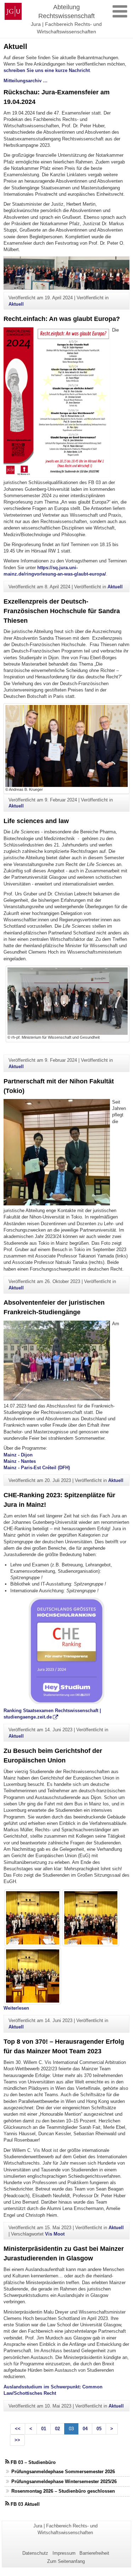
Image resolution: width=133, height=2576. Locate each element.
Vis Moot (55, 2234)
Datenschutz (35, 2553)
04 (85, 2429)
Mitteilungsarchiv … (26, 81)
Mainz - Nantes (20, 1461)
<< (18, 2429)
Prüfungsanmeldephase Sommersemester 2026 (63, 2472)
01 (44, 2429)
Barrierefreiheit (94, 2553)
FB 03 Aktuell (25, 2504)
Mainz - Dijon (18, 1455)
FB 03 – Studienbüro (33, 2462)
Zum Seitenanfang (66, 2561)
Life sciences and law (36, 821)
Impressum (64, 2553)
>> (17, 2440)
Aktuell (16, 304)
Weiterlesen (16, 2008)
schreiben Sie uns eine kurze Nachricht (47, 70)
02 (57, 2429)
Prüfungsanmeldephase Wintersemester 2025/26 (64, 2481)
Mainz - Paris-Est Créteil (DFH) (37, 1468)
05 (99, 2429)
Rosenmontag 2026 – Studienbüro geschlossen (63, 2491)
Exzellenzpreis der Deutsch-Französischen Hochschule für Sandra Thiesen (62, 611)
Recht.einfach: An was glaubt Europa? (62, 319)
